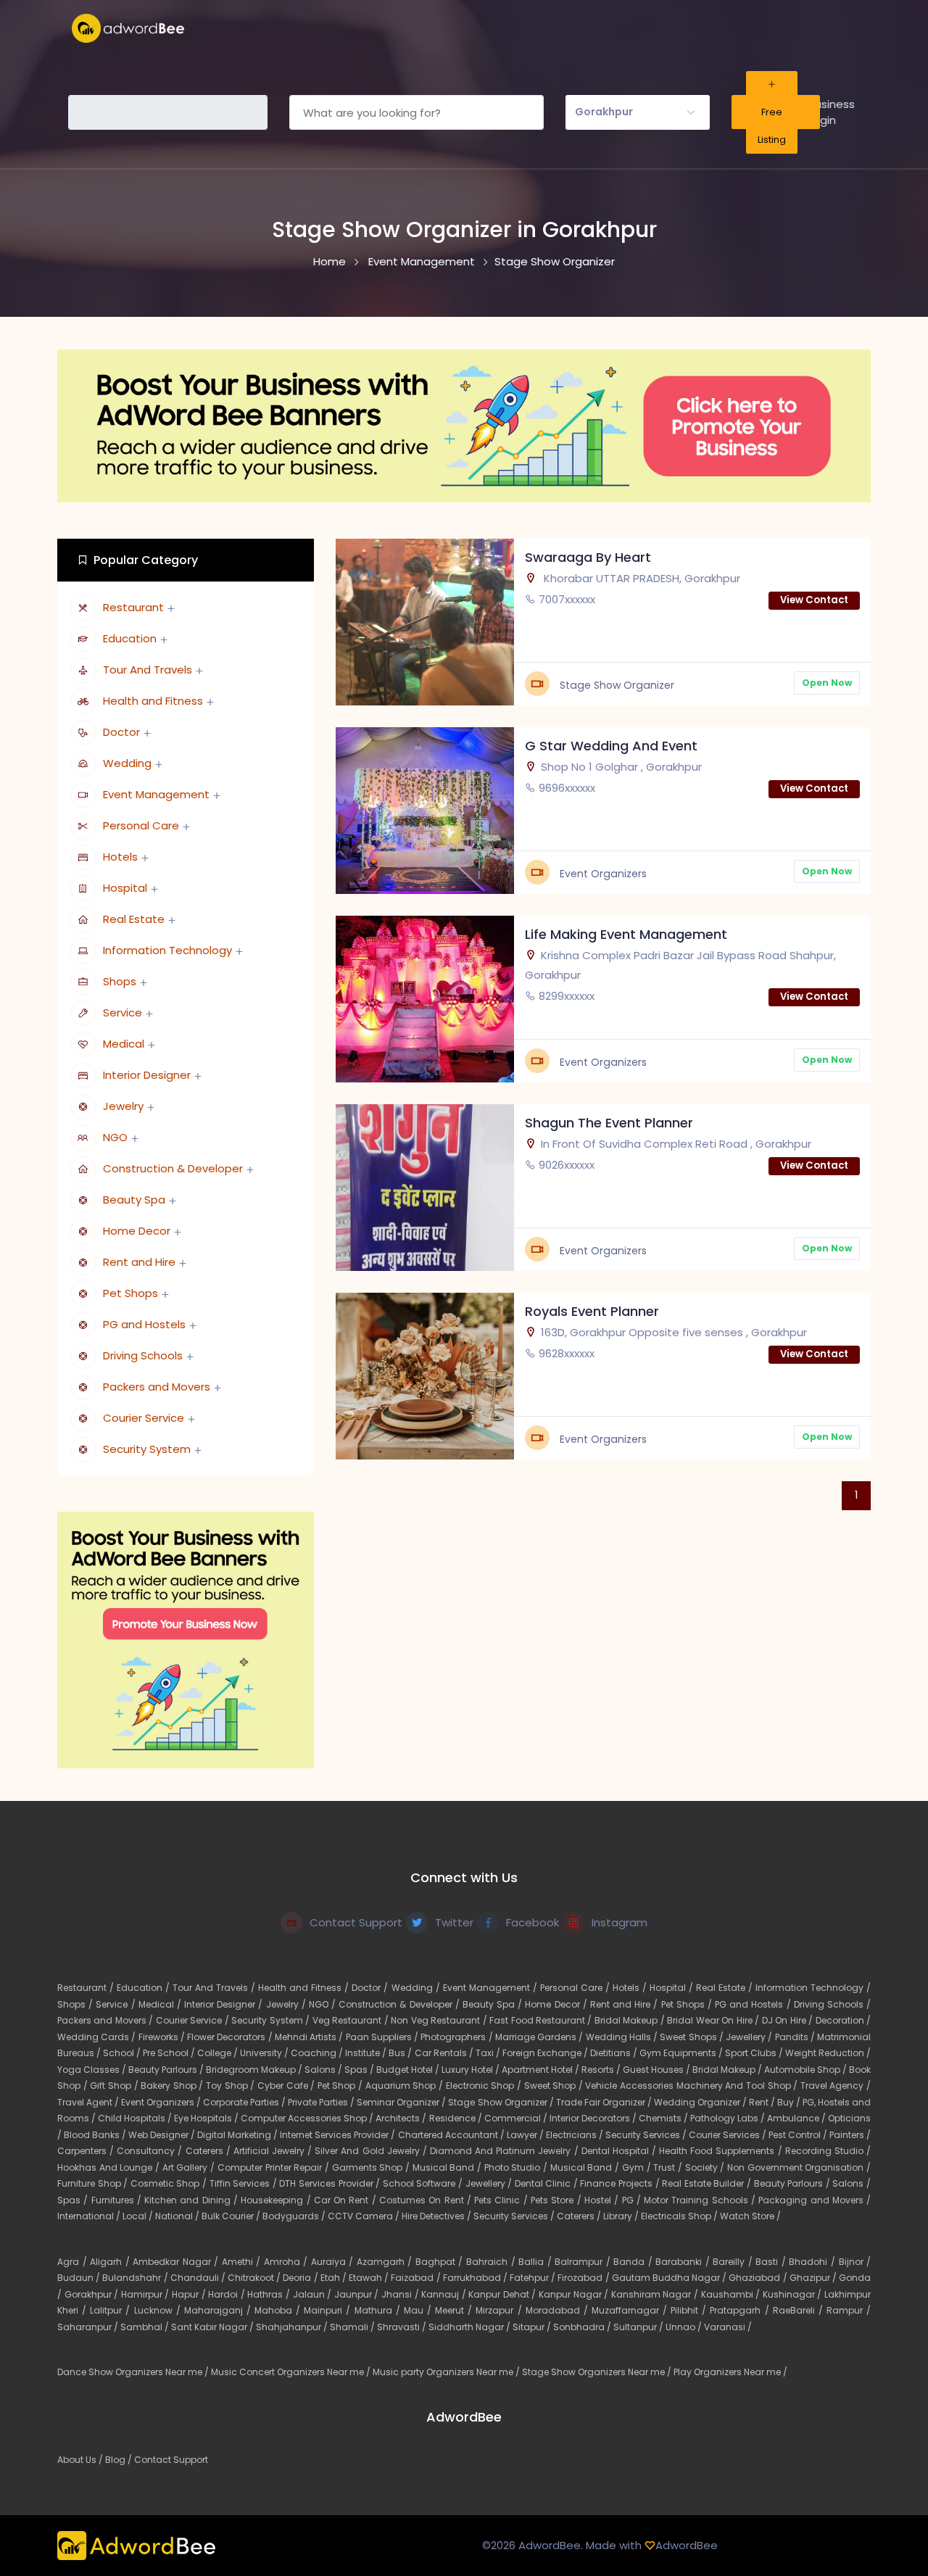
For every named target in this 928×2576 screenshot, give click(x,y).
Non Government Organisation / (799, 2167)
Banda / (634, 2262)
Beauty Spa (134, 1200)
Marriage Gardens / (540, 2037)
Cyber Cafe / (287, 2086)
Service (123, 1012)
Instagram (620, 1922)
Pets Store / (558, 2200)
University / (265, 2053)
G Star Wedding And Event (611, 746)
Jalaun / (314, 2294)
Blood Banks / (96, 2135)
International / (90, 2216)
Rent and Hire (139, 1262)
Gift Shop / (115, 2086)
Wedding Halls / (623, 2037)
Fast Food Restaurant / (542, 2020)
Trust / (669, 2167)
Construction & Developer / (401, 2004)
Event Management (422, 261)
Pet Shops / (688, 2004)
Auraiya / (334, 2262)
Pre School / (170, 2053)
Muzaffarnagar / (631, 2310)
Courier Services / (729, 2135)
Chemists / (664, 2118)
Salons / (324, 2070)
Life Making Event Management (626, 934)
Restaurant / (87, 1988)
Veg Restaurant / (352, 2020)
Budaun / (80, 2278)
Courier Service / (194, 2020)
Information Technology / (813, 1988)
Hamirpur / (146, 2294)
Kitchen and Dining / (192, 2200)
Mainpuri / (329, 2310)
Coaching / (318, 2053)
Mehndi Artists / (310, 2037)
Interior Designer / (225, 2004)
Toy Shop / (232, 2086)
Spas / (360, 2070)
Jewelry (123, 1106)
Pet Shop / (341, 2086)
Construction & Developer (173, 1168)
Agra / (74, 2262)
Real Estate (134, 919)
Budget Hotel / (409, 2070)
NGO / (324, 2004)
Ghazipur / (814, 2278)
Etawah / (370, 2278)
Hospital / (673, 1988)
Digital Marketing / (239, 2135)
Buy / (790, 2102)
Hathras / (270, 2294)
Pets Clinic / (502, 2200)
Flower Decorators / (231, 2037)
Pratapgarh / (741, 2310)
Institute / (367, 2053)
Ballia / (536, 2262)
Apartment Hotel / (542, 2070)
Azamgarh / (386, 2262)
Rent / (763, 2102)
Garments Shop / (372, 2167)
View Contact (814, 600)
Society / (706, 2167)
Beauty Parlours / (167, 2070)
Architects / (402, 2118)
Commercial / (517, 2118)
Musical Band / (448, 2167)
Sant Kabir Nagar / (214, 2327)
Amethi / (243, 2262)
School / (123, 2053)
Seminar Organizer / (402, 2102)
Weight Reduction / (828, 2053)
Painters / (850, 2135)
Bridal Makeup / (631, 2020)
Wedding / (417, 1988)
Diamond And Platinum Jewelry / (506, 2151)
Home (330, 261)
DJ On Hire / (789, 2020)
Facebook (533, 1922)
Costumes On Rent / (427, 2200)
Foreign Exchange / (546, 2053)
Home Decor (137, 1231)
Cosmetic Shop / (170, 2183)
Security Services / (647, 2135)
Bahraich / (492, 2262)
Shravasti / (403, 2327)
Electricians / (576, 2135)
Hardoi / (228, 2294)
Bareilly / (734, 2262)
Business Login (832, 112)
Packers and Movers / (107, 2020)
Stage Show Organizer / (502, 2102)
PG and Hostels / (754, 2004)
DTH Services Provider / (331, 2183)
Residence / (457, 2118)
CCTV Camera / (365, 2216)
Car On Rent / (347, 2200)
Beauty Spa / (494, 2004)
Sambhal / (146, 2327)
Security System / (272, 2020)
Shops (120, 981)
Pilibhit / (690, 2310)
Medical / (161, 2004)
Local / (139, 2216)
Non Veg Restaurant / (440, 2020)
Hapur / (190, 2294)
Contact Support (356, 1922)
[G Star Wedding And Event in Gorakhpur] (425, 809)
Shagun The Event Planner (609, 1123)
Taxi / (489, 2053)
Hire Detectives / (438, 2216)
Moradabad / (559, 2310)
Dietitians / (615, 2053)
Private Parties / (322, 2102)
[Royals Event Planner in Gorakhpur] (425, 1375)
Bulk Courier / (232, 2216)
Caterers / (210, 2151)
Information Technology (167, 950)
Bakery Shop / (173, 2086)
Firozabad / (584, 2278)
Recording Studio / (828, 2151)
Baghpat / (441, 2262)
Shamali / (353, 2327)
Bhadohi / (813, 2262)
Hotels (120, 857)
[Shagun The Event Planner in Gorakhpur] (425, 1186)
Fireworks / (163, 2037)
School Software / (424, 2183)
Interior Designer (147, 1075)
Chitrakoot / (255, 2278)
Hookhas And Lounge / (110, 2167)
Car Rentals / (445, 2053)
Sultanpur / (639, 2327)
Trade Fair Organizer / (605, 2102)
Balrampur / (584, 2262)
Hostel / (603, 2200)
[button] (638, 112)
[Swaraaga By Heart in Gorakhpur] (425, 621)
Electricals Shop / (680, 2216)
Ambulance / (797, 2118)
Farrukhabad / (476, 2278)
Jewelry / (287, 2004)
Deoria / (301, 2278)
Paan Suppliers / (384, 2037)
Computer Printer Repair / (275, 2167)
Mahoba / (279, 2310)
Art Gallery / (190, 2167)
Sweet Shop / (555, 2086)
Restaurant (133, 607)
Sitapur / (533, 2327)
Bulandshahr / (136, 2278)
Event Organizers (603, 874)
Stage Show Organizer (555, 261)
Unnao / (685, 2327)
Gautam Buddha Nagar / (671, 2278)
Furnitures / (118, 2200)
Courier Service (144, 1418)
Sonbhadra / (583, 2327)
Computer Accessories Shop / (308, 2118)
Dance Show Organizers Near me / (134, 2372)
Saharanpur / (89, 2327)
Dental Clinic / (548, 2183)
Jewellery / (750, 2037)
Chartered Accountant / (452, 2135)
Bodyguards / (295, 2216)
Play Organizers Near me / (730, 2372)
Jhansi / (401, 2294)
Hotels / (631, 1988)
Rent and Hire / (626, 2004)
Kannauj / (445, 2294)
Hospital (125, 888)
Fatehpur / (534, 2278)
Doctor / (371, 1988)
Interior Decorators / (594, 2118)
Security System (147, 1449)
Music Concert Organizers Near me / (292, 2372)
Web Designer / (163, 2135)
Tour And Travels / (215, 1988)
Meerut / (455, 2310)
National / (178, 2216)
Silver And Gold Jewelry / (372, 2151)
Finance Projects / (621, 2183)
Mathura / (379, 2310)
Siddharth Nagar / (471, 2327)
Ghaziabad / (759, 2278)
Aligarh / (111, 2262)
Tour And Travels (148, 670)
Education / (145, 1988)
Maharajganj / (219, 2310)
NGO (115, 1137)
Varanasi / (728, 2327)
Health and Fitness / (305, 1988)
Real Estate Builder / (708, 2183)
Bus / (401, 2053)
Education (130, 638)
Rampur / (849, 2310)
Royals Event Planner (592, 1311)
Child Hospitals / (136, 2118)
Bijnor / (855, 2262)
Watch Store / (750, 2216)
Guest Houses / (658, 2070)
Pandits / (796, 2037)
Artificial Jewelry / (274, 2151)
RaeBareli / (800, 2310)
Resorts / (602, 2070)
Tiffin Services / (245, 2183)
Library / (622, 2216)
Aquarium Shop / (406, 2086)
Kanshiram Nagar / (656, 2294)
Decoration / (843, 2020)
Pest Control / (799, 2135)
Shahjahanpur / (293, 2327)
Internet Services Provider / (339, 2135)
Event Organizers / (162, 2102)
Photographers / (457, 2037)
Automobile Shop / (807, 2070)
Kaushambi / (732, 2294)
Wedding (127, 763)
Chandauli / (199, 2278)
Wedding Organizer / (701, 2102)
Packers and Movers (157, 1387)
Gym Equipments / (682, 2053)
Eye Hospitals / (207, 2118)
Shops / (76, 2004)
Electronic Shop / (485, 2086)
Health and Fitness (153, 701)
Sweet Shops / (693, 2037)
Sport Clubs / (755, 2053)
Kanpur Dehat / (504, 2294)
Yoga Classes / (93, 2070)
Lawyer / (526, 2135)
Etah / (335, 2278)
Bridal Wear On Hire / (714, 2020)
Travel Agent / (89, 2102)
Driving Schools (143, 1355)
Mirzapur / (500, 2310)
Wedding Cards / (98, 2037)
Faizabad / (417, 2278)
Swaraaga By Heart (588, 557)
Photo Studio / (517, 2167)
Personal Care (141, 825)
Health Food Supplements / (722, 2151)
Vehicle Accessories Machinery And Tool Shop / (692, 2086)
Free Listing (772, 126)
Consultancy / (151, 2151)
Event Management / (492, 1988)
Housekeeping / (277, 2200)
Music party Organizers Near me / (447, 2372)
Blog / (120, 2460)
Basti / (772, 2262)
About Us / (81, 2460)
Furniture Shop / (94, 2183)
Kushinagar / (794, 2294)
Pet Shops (130, 1293)
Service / (117, 2004)
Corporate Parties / (245, 2102)
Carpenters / (87, 2151)
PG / (633, 2200)
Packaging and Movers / (815, 2200)
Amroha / (287, 2262)
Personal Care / (576, 1988)
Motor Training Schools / (701, 2200)
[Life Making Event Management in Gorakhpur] (425, 998)
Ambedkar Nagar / (177, 2262)
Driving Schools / (832, 2004)
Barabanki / (684, 2262)
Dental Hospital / (620, 2151)
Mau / (419, 2310)
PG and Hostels (144, 1324)
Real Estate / (726, 1988)
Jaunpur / (358, 2294)
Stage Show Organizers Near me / (598, 2372)
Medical (124, 1044)
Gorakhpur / (93, 2294)
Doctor (121, 732)
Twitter (454, 1922)
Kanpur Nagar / (575, 2294)
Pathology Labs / (729, 2118)
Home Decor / (558, 2004)
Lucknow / (159, 2310)
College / (219, 2053)
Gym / (638, 2167)
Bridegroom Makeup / (255, 2070)
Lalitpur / (112, 2310)
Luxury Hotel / (472, 2070)
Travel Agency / (836, 2086)
